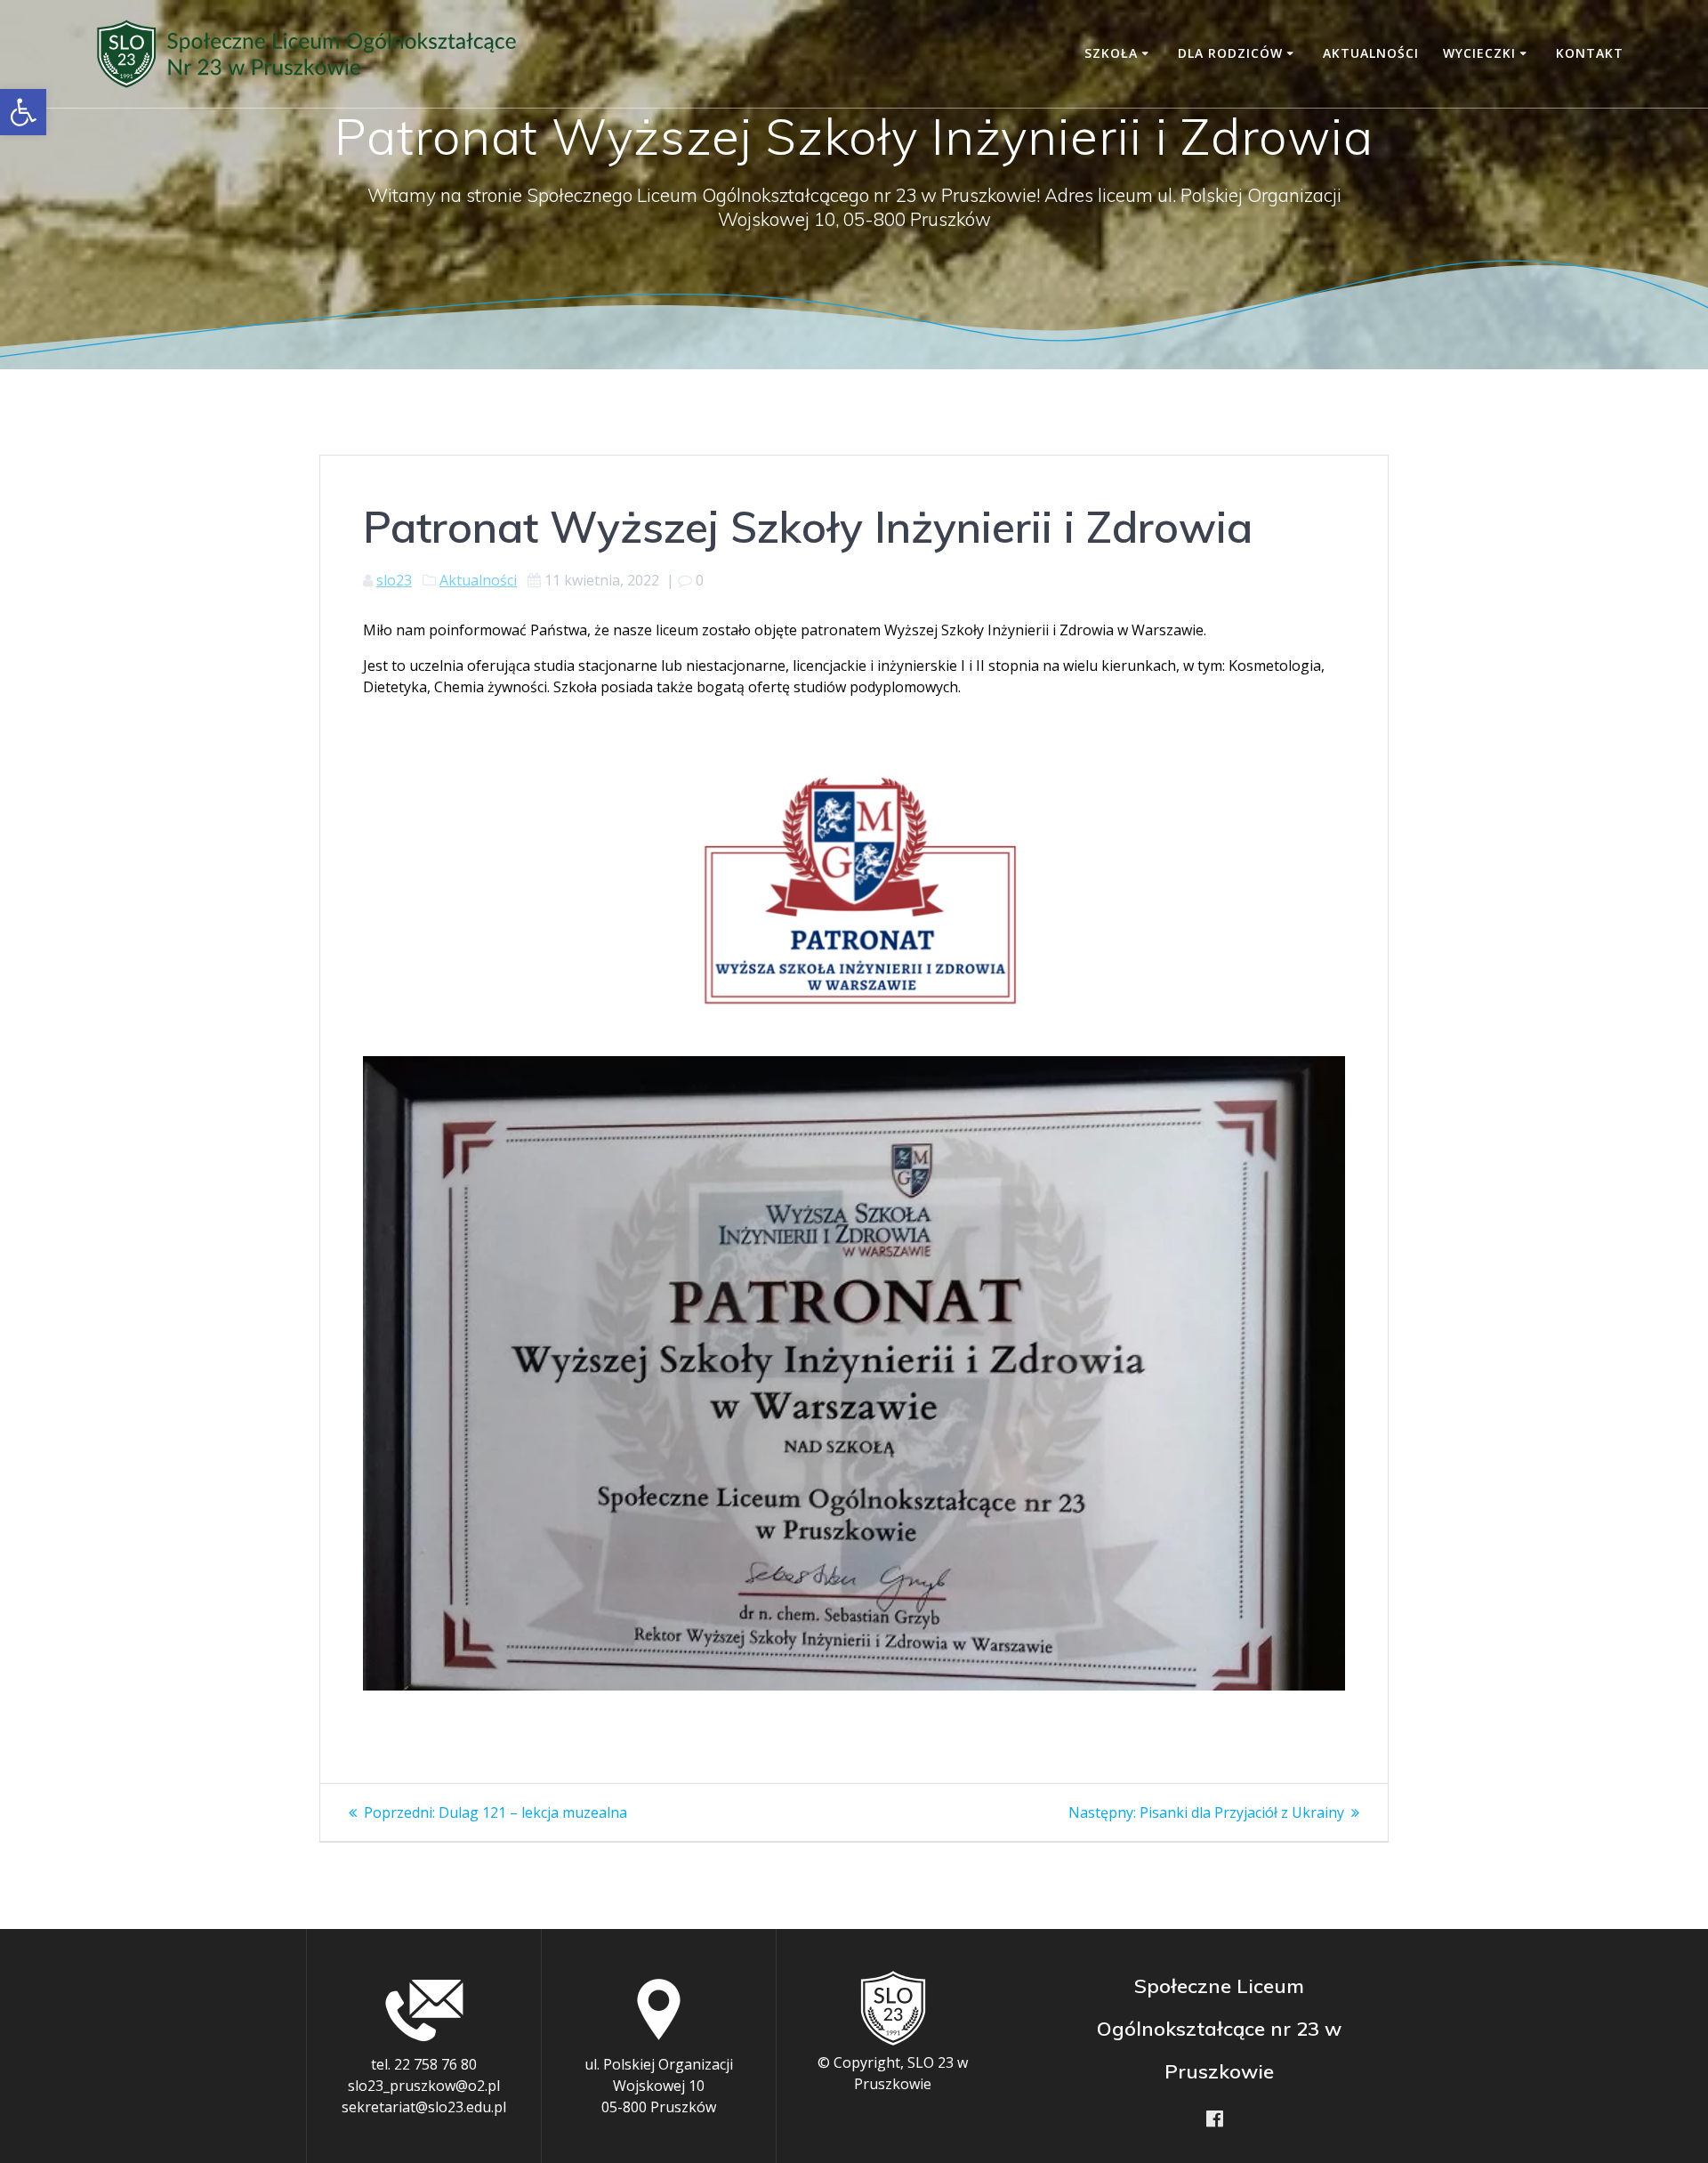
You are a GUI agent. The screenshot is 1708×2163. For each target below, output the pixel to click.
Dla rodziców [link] (1230, 53)
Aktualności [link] (1371, 53)
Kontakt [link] (1590, 53)
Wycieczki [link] (1479, 53)
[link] (23, 112)
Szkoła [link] (1111, 53)
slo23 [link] (394, 580)
